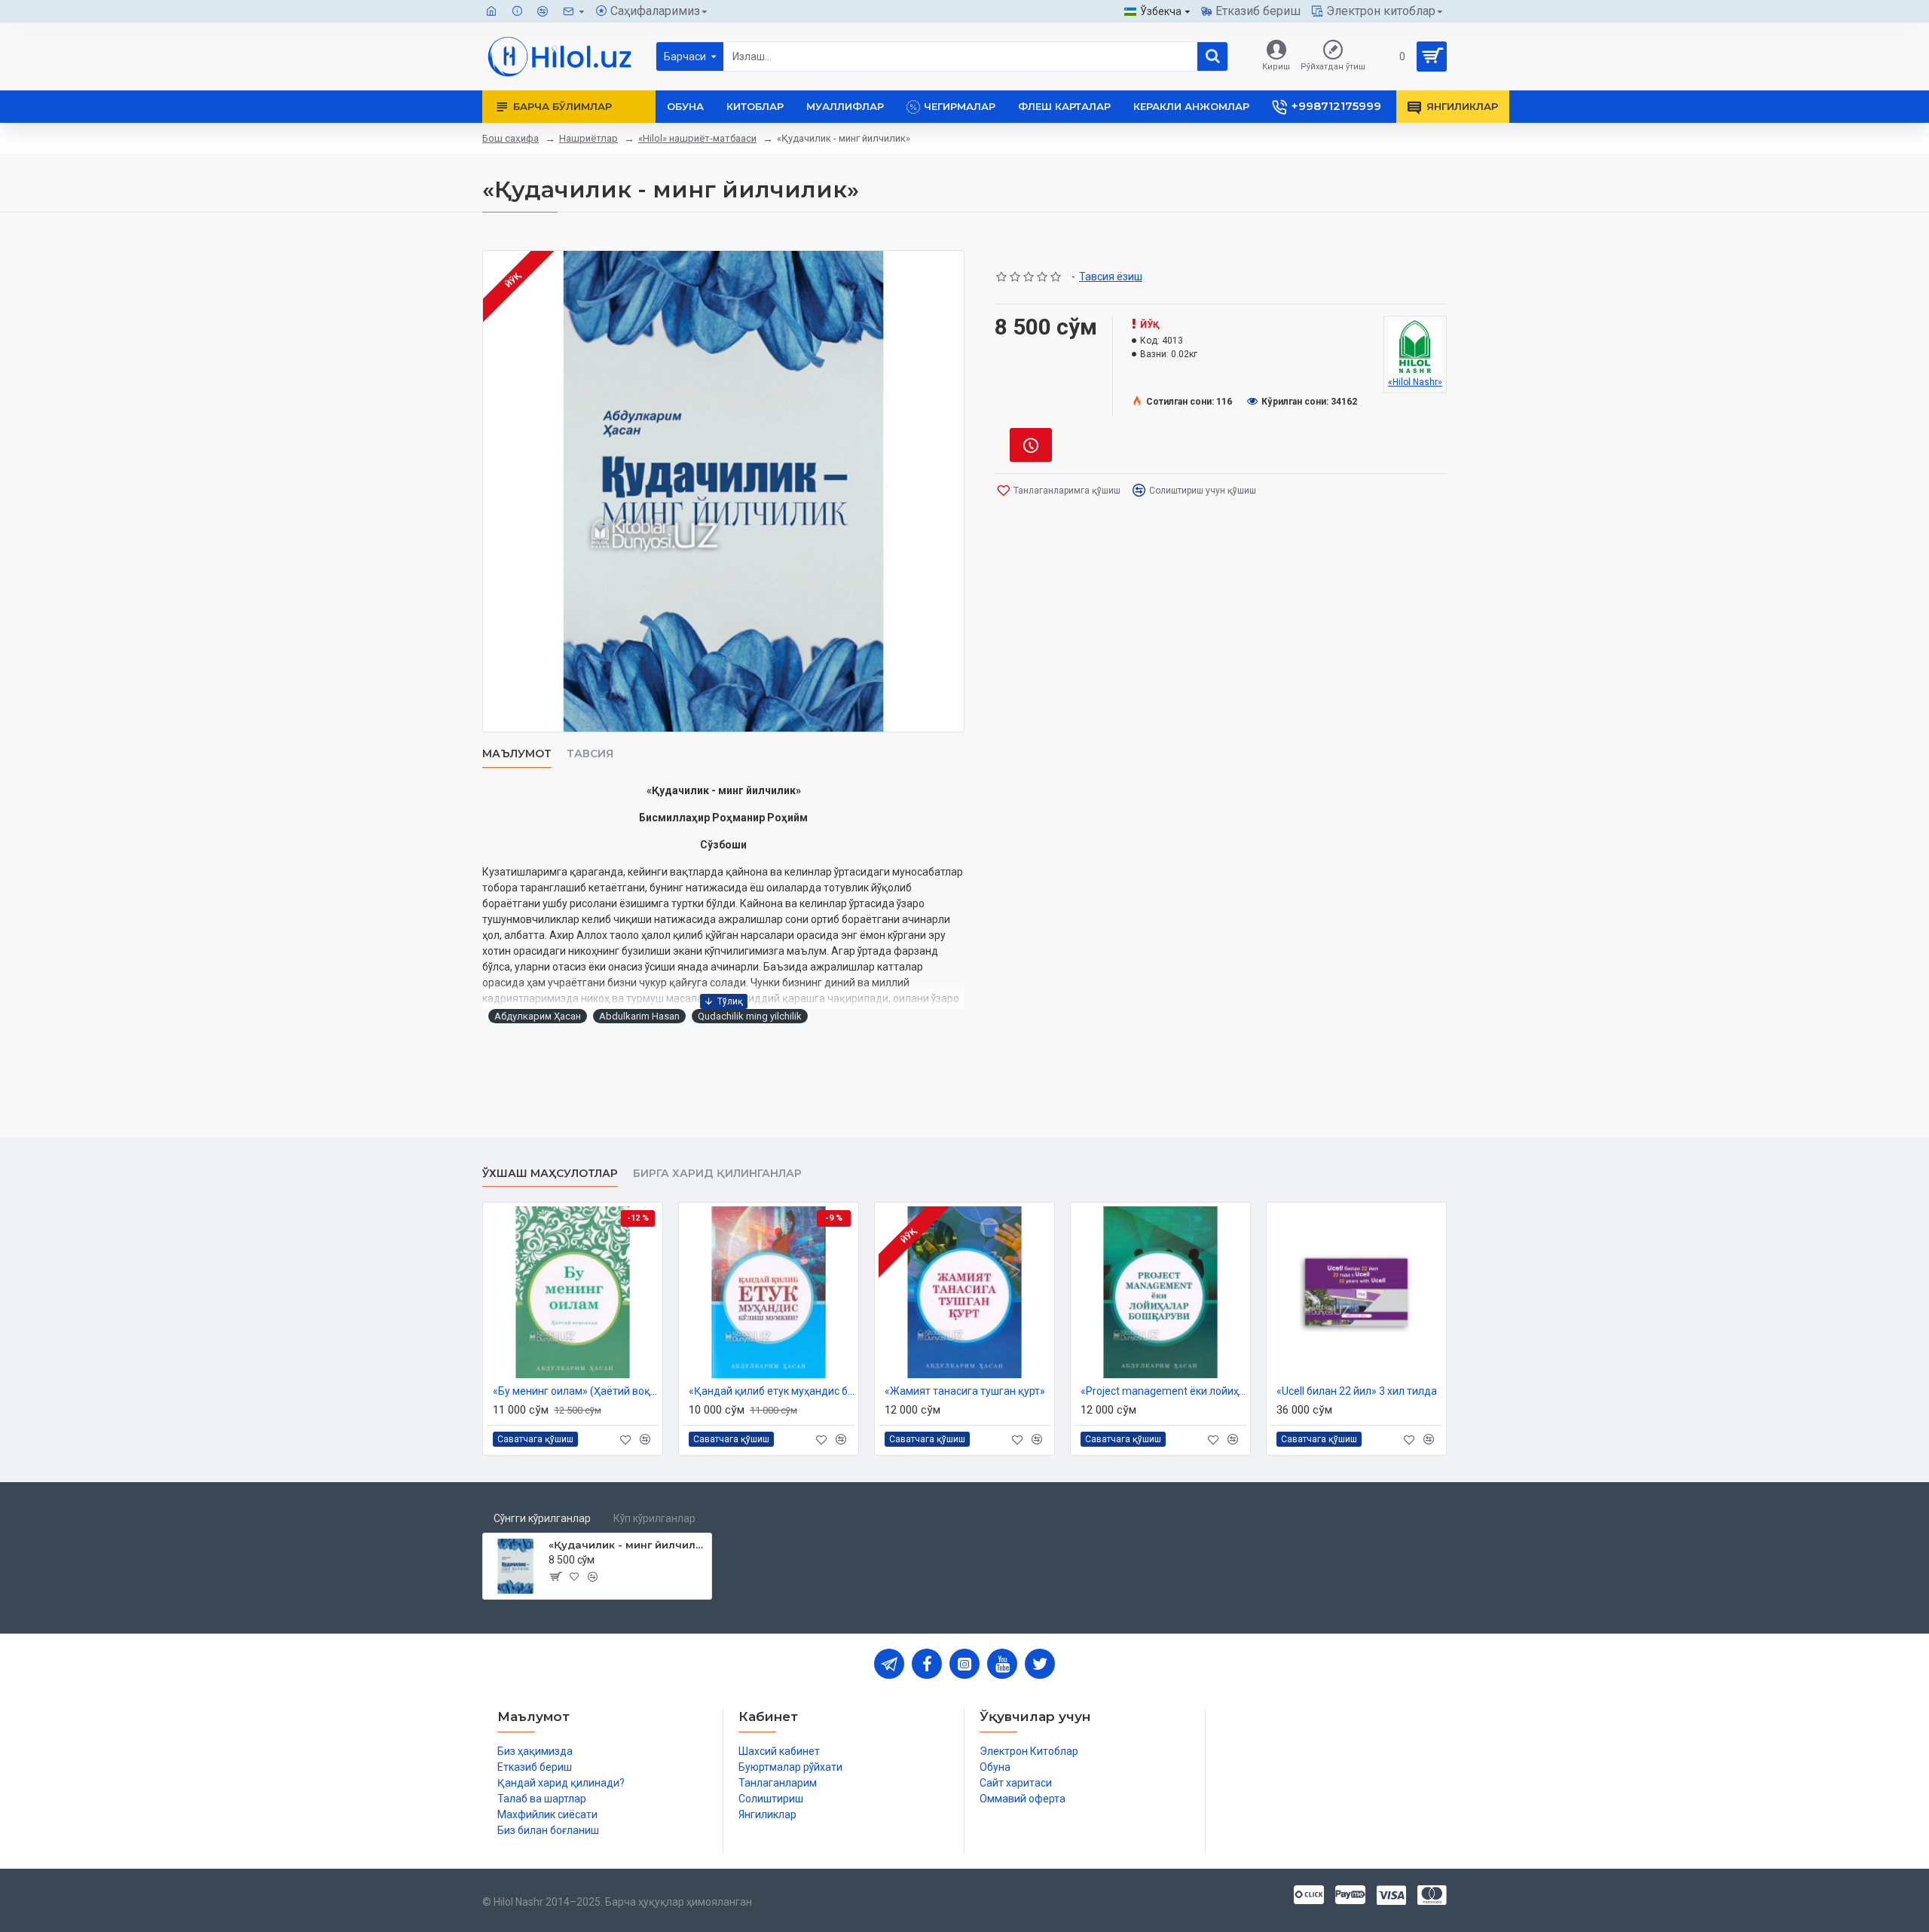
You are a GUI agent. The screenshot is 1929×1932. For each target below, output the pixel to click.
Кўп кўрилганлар (654, 1518)
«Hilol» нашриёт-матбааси (697, 138)
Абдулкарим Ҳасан (538, 1016)
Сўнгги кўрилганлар (542, 1518)
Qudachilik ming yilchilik (750, 1016)
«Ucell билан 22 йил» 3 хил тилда (1357, 1391)
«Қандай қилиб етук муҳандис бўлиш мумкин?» (772, 1391)
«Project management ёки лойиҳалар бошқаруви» (1163, 1391)
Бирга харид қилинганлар (717, 1174)
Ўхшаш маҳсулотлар (550, 1174)
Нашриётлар (588, 138)
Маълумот (517, 754)
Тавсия (590, 754)
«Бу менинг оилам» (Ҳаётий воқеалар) (576, 1391)
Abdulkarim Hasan (639, 1016)
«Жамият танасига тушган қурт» (965, 1391)
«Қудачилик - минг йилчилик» (627, 1545)
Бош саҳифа (511, 138)
